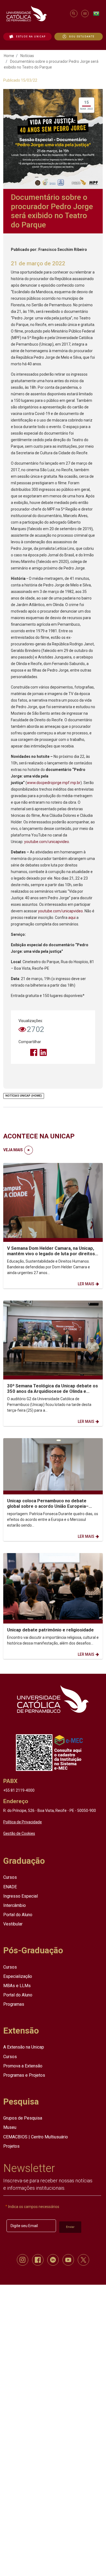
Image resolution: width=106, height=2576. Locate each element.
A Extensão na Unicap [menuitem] (24, 2047)
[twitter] (83, 2260)
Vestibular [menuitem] (13, 1924)
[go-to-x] (36, 14)
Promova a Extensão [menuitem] (23, 2066)
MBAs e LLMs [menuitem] (17, 1986)
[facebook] (38, 2260)
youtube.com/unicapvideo (47, 842)
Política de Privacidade (23, 1822)
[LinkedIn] (43, 1052)
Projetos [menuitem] (11, 2146)
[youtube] (68, 2260)
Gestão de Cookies (19, 1833)
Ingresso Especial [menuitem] (21, 1896)
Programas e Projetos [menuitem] (24, 2075)
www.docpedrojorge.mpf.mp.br (54, 783)
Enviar (70, 2227)
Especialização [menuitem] (18, 1976)
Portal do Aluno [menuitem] (18, 1915)
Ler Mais (86, 1284)
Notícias (27, 56)
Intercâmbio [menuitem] (15, 1905)
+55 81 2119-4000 (19, 1790)
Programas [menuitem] (14, 2004)
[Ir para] (53, 1699)
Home (9, 56)
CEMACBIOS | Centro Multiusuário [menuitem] (36, 2137)
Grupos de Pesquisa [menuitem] (23, 2118)
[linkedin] (53, 2260)
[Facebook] (34, 1052)
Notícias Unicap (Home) (24, 1096)
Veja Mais (13, 1150)
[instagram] (23, 2260)
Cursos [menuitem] (10, 1877)
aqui (72, 918)
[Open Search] (74, 14)
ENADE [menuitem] (10, 1887)
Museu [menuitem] (10, 2127)
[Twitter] (24, 1052)
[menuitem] (27, 37)
